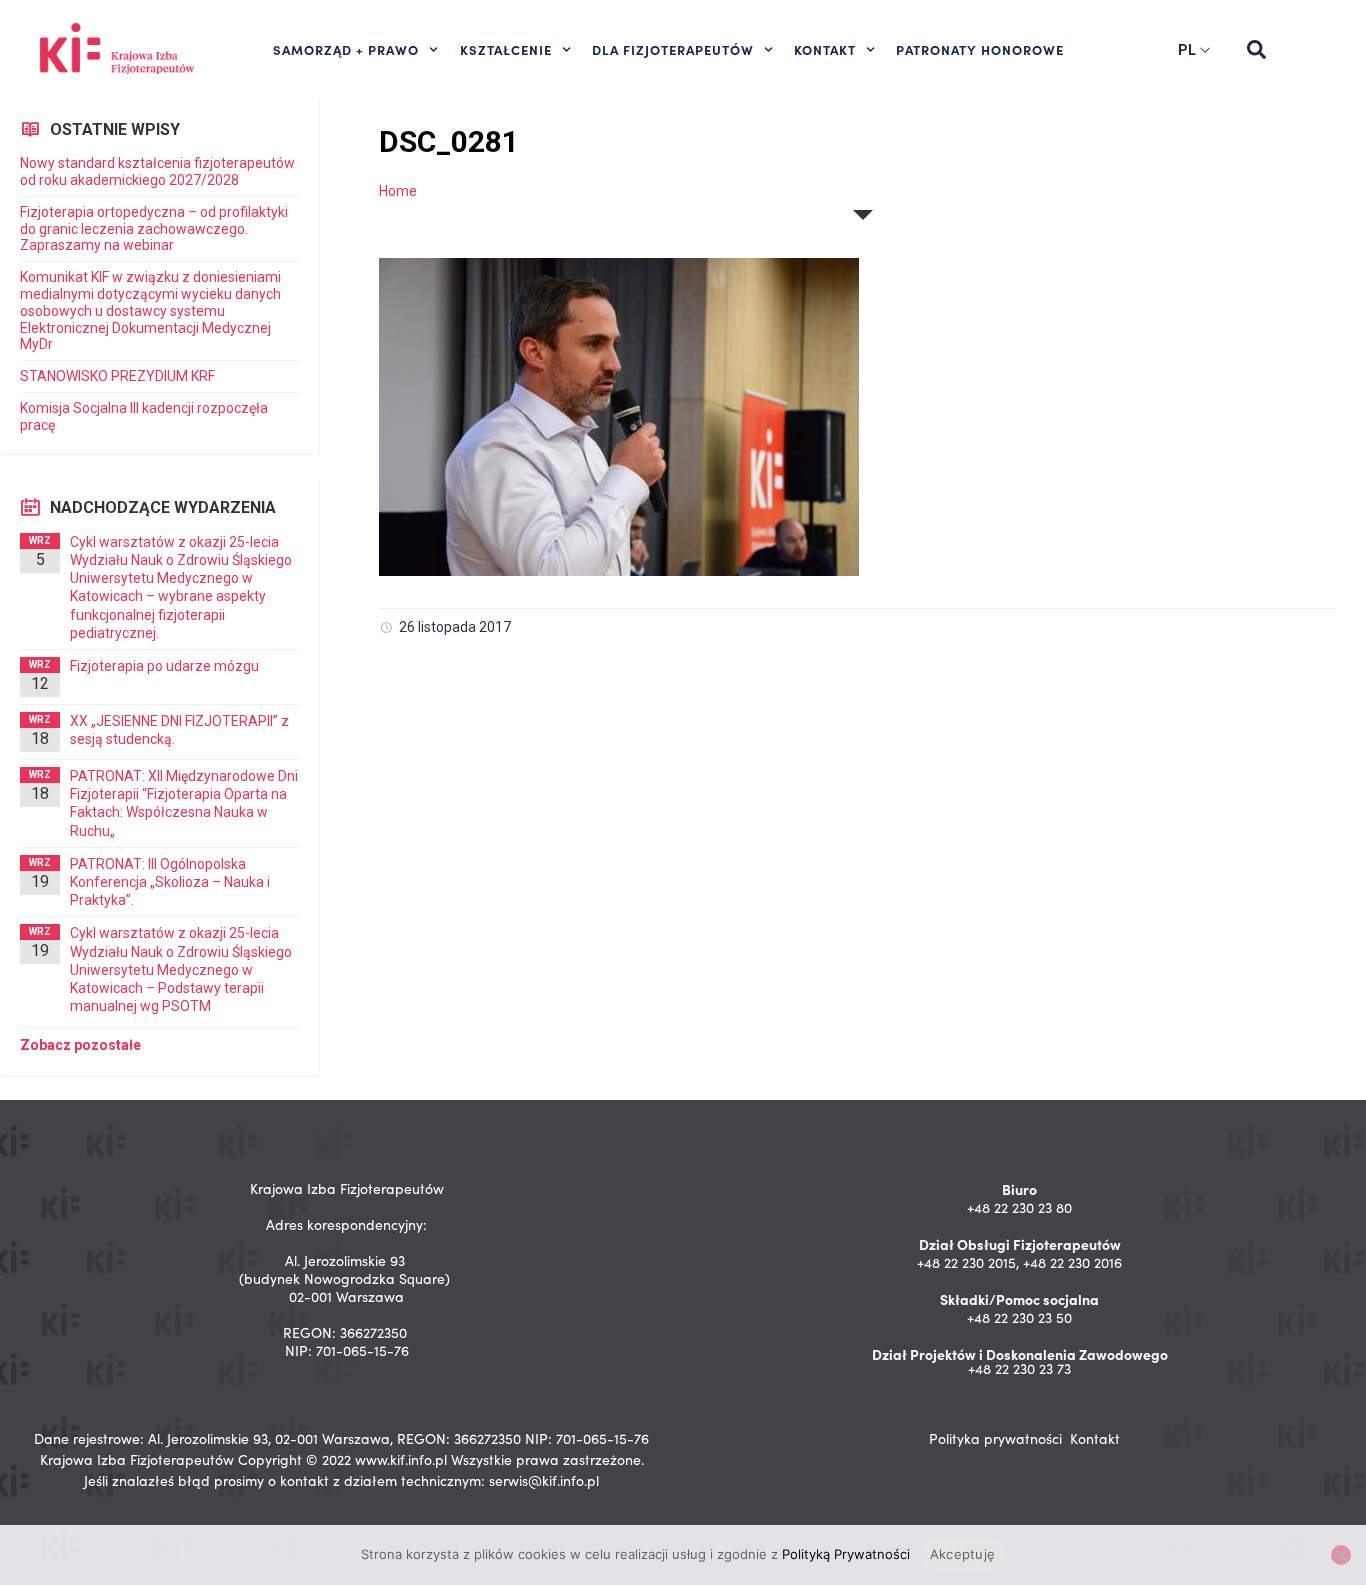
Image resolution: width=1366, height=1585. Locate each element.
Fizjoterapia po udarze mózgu (164, 666)
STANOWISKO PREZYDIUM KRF (117, 376)
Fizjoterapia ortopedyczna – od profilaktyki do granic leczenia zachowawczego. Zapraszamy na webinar (154, 229)
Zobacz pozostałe (80, 1045)
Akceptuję (962, 1554)
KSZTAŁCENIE (506, 49)
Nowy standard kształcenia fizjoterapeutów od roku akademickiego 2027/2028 (157, 171)
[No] (1341, 1555)
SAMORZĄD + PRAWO (346, 49)
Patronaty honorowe (980, 49)
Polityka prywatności (995, 1438)
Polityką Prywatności (846, 1554)
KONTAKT (825, 49)
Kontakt (1095, 1438)
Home (398, 191)
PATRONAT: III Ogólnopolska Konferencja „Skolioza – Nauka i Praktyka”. (170, 882)
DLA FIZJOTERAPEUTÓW (673, 49)
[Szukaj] (1256, 50)
